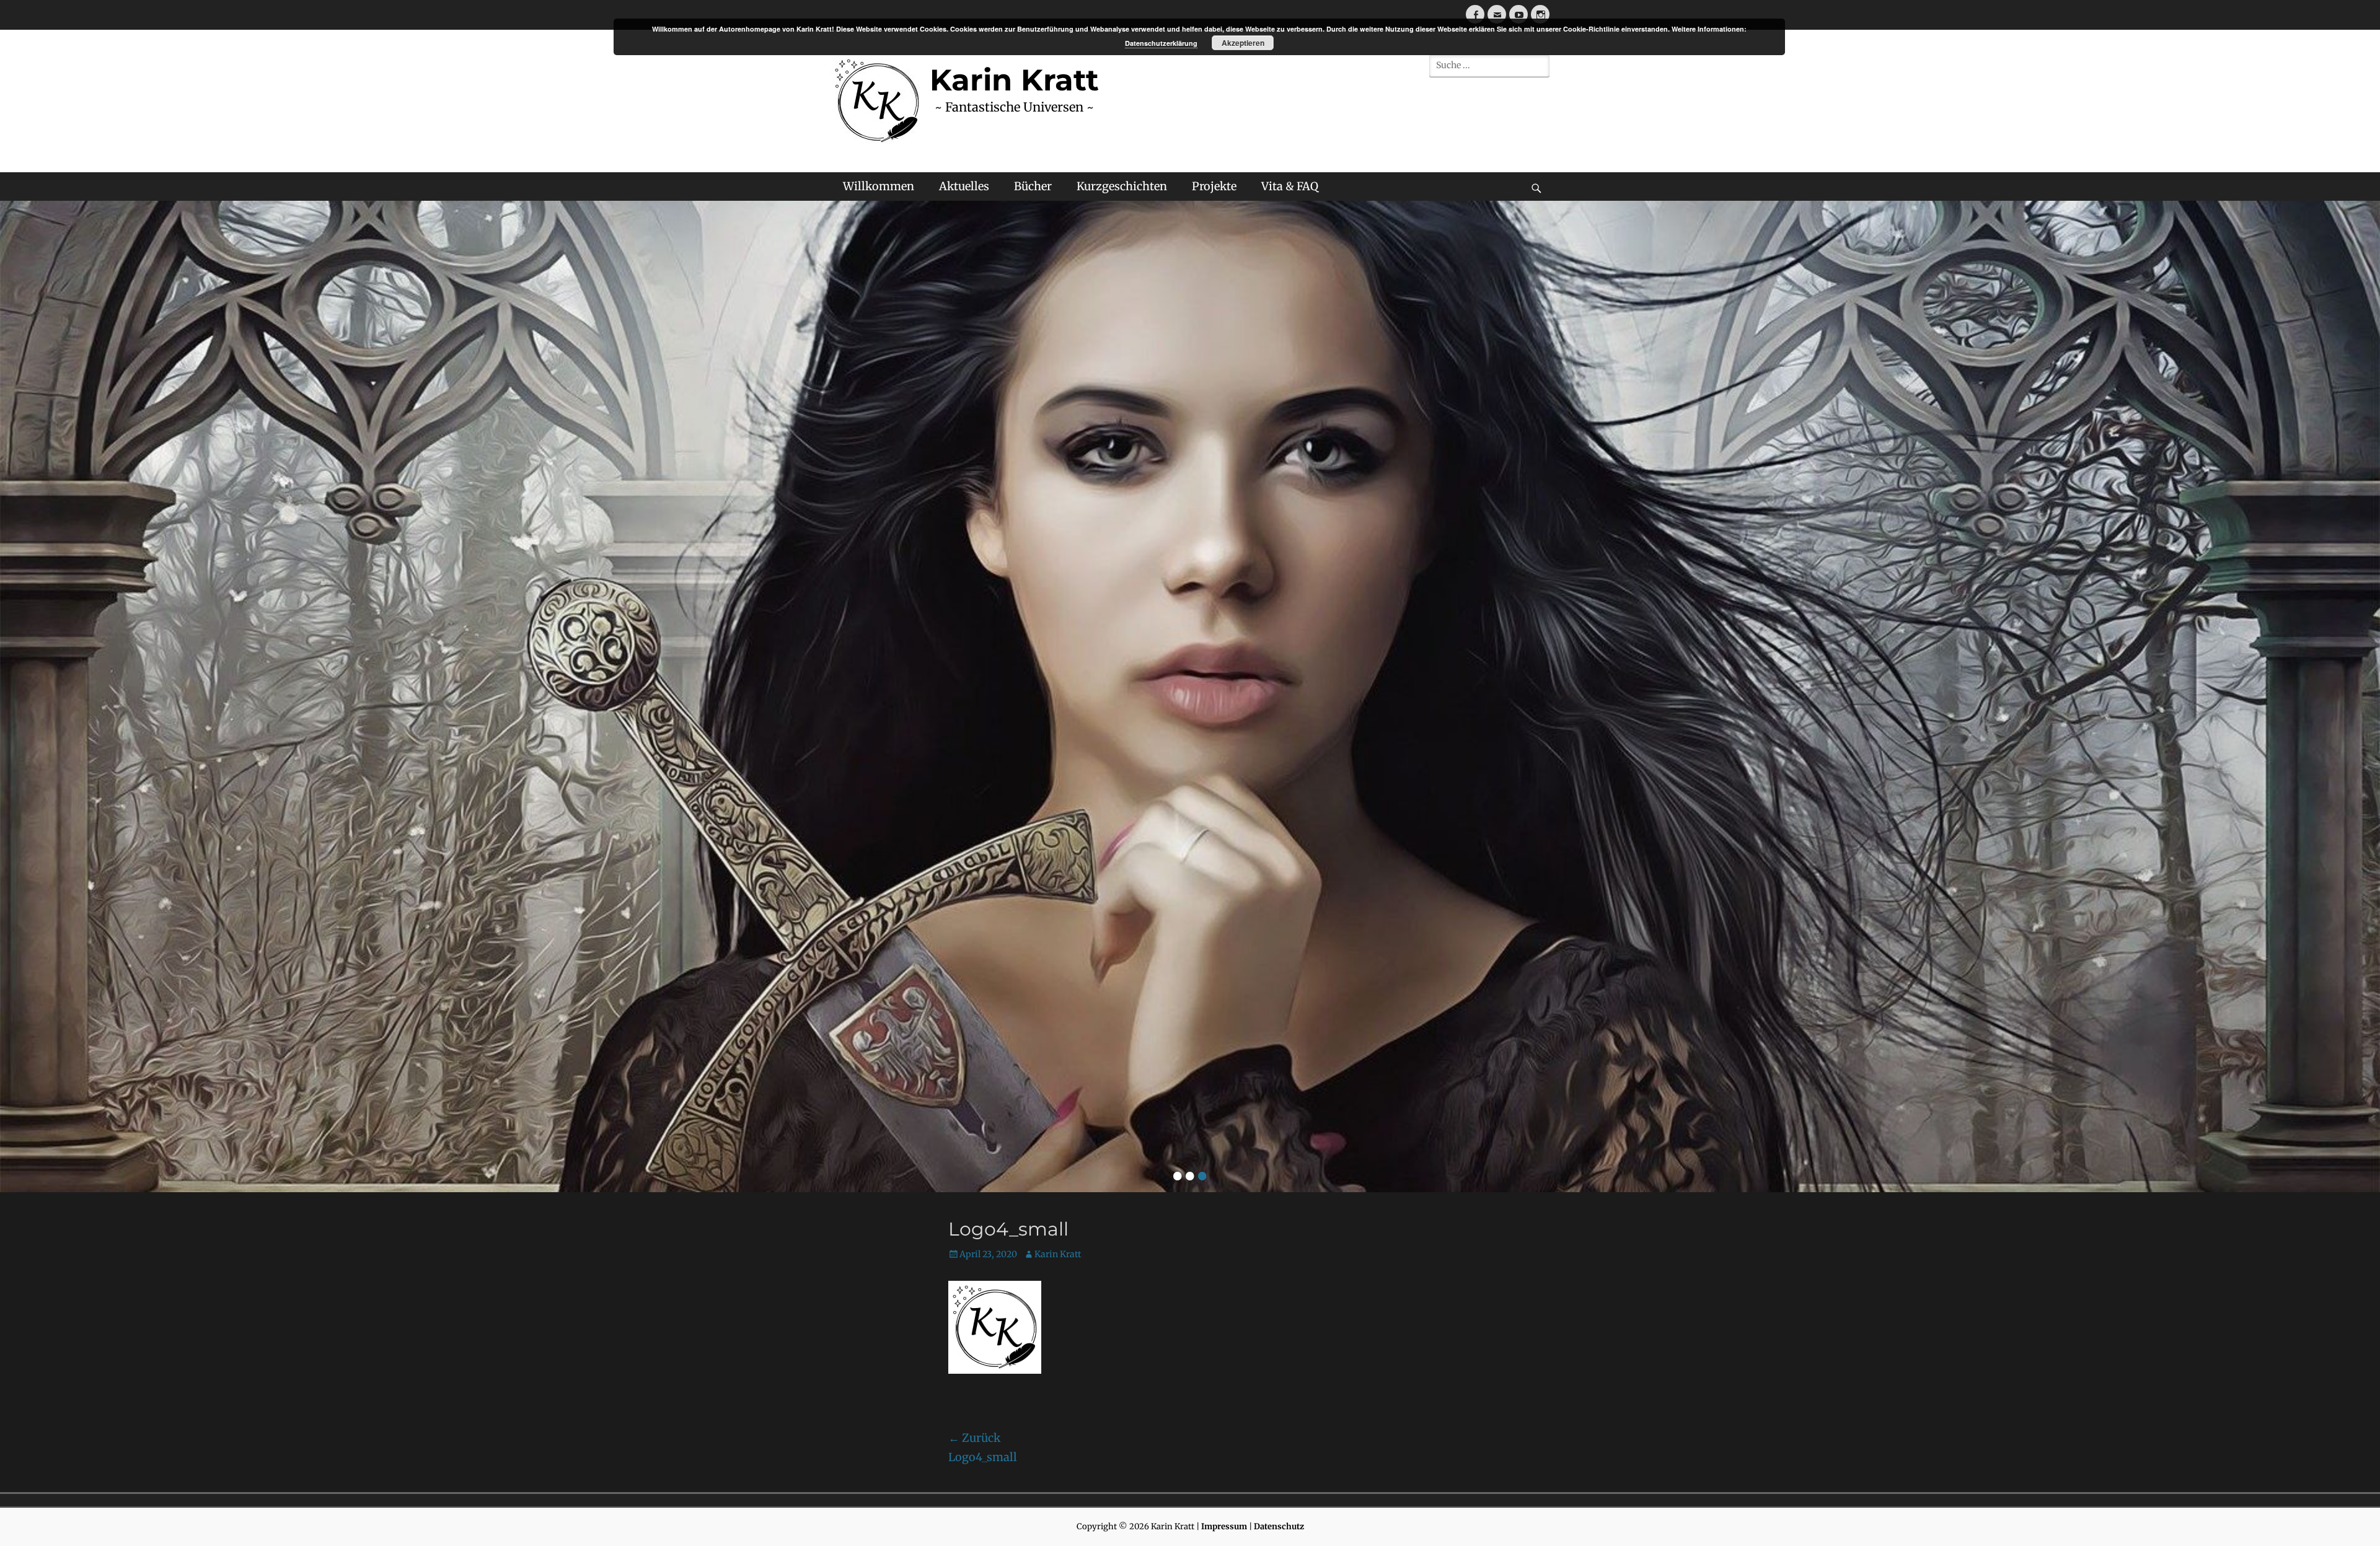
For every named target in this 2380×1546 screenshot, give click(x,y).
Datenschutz (1279, 1526)
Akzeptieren (1243, 43)
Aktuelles (964, 186)
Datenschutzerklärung (1161, 43)
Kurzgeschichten (1122, 186)
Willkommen (879, 186)
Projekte (1214, 186)
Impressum (1224, 1526)
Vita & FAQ (1290, 186)
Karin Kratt (1058, 1254)
